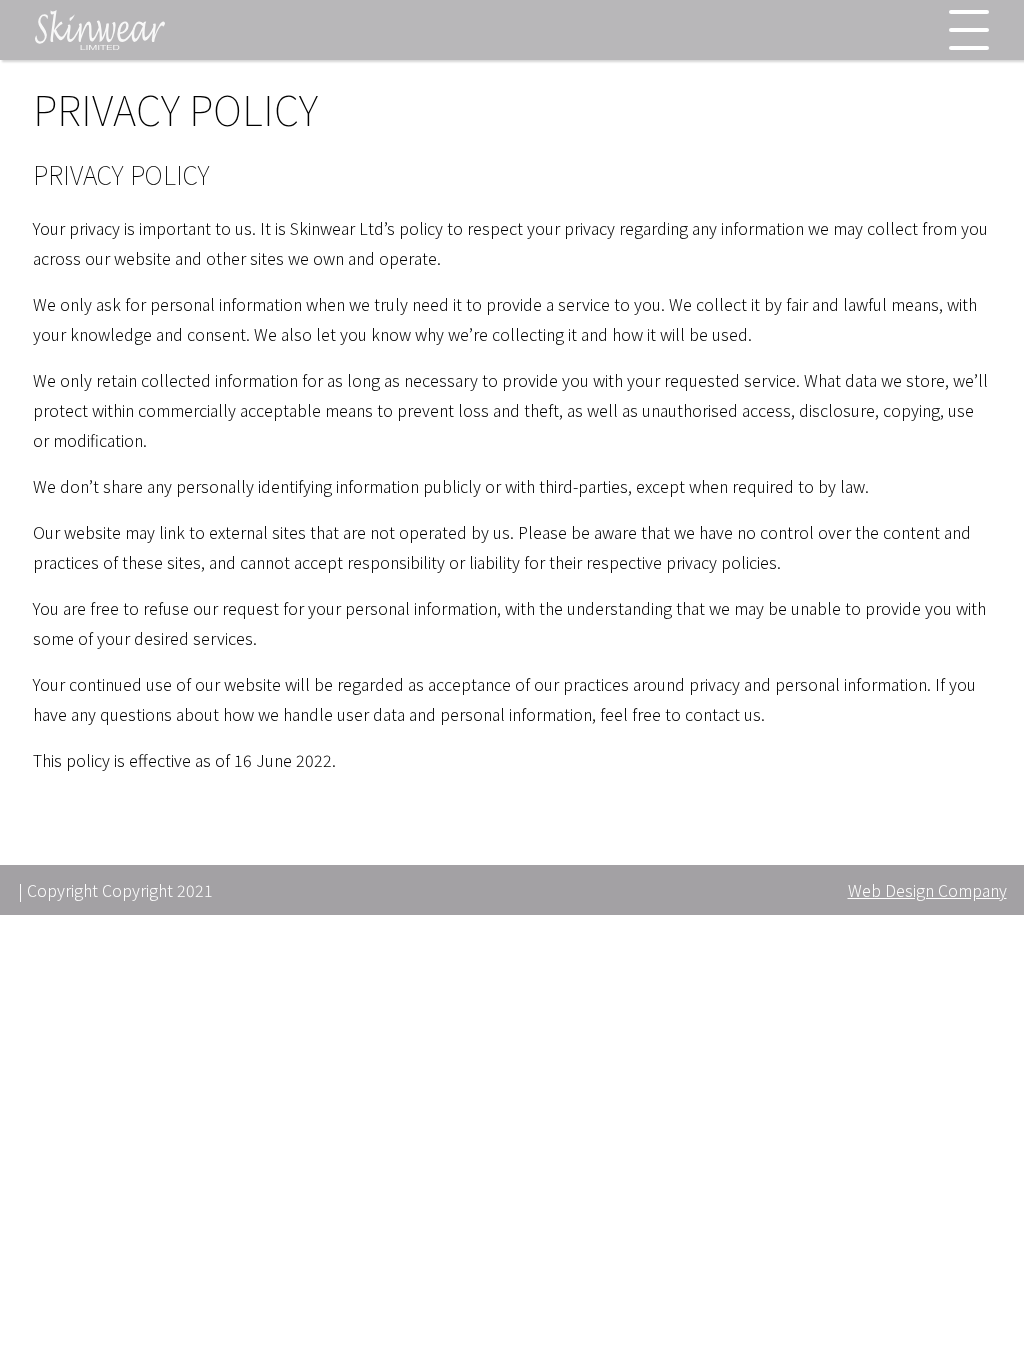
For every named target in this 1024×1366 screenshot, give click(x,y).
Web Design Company (927, 890)
